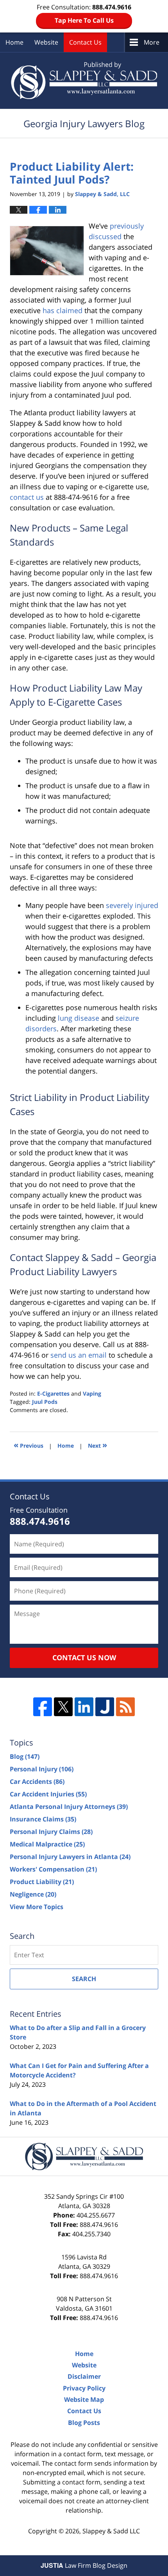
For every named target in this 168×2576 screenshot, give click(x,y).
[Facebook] (43, 1707)
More (152, 42)
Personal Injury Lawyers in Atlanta (70, 1857)
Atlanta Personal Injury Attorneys (69, 1807)
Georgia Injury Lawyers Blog (84, 80)
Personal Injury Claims (51, 1832)
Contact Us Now (84, 1657)
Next (97, 1445)
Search (84, 1979)
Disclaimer (84, 2376)
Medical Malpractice (47, 1844)
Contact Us (85, 42)
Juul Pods (45, 1402)
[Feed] (125, 1707)
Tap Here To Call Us (84, 20)
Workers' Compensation (53, 1869)
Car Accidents (37, 1782)
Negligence (33, 1894)
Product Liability (42, 1882)
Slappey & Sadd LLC (111, 2531)
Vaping (92, 1393)
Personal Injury (42, 1769)
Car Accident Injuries (48, 1794)
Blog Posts (84, 2423)
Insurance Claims (43, 1819)
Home (14, 42)
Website (46, 42)
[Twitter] (63, 1707)
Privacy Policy (84, 2388)
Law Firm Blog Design (84, 2565)
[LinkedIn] (84, 1707)
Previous (29, 1445)
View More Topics (37, 1907)
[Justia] (105, 1707)
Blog (25, 1756)
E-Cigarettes (53, 1393)
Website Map (84, 2399)
